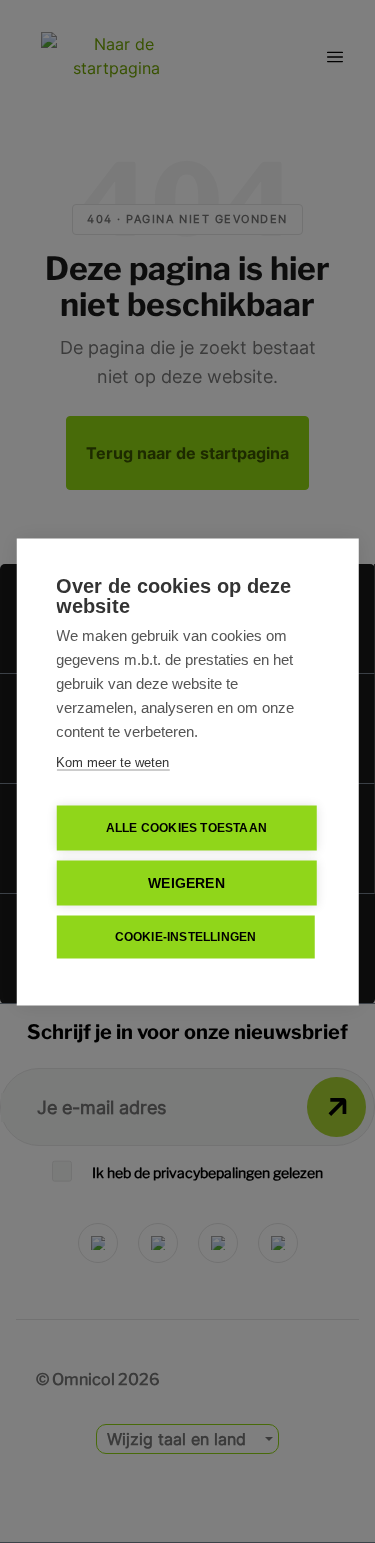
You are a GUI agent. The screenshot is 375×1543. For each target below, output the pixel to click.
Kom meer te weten (112, 761)
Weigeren (186, 882)
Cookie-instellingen (186, 937)
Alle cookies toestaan (186, 828)
